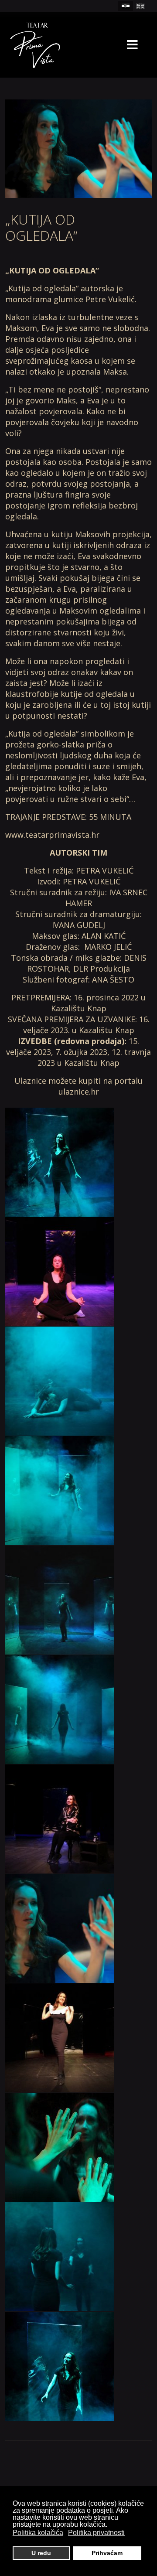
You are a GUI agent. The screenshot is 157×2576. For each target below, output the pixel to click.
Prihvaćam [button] (107, 2553)
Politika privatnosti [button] (96, 2533)
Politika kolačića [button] (38, 2533)
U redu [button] (41, 2553)
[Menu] (132, 45)
